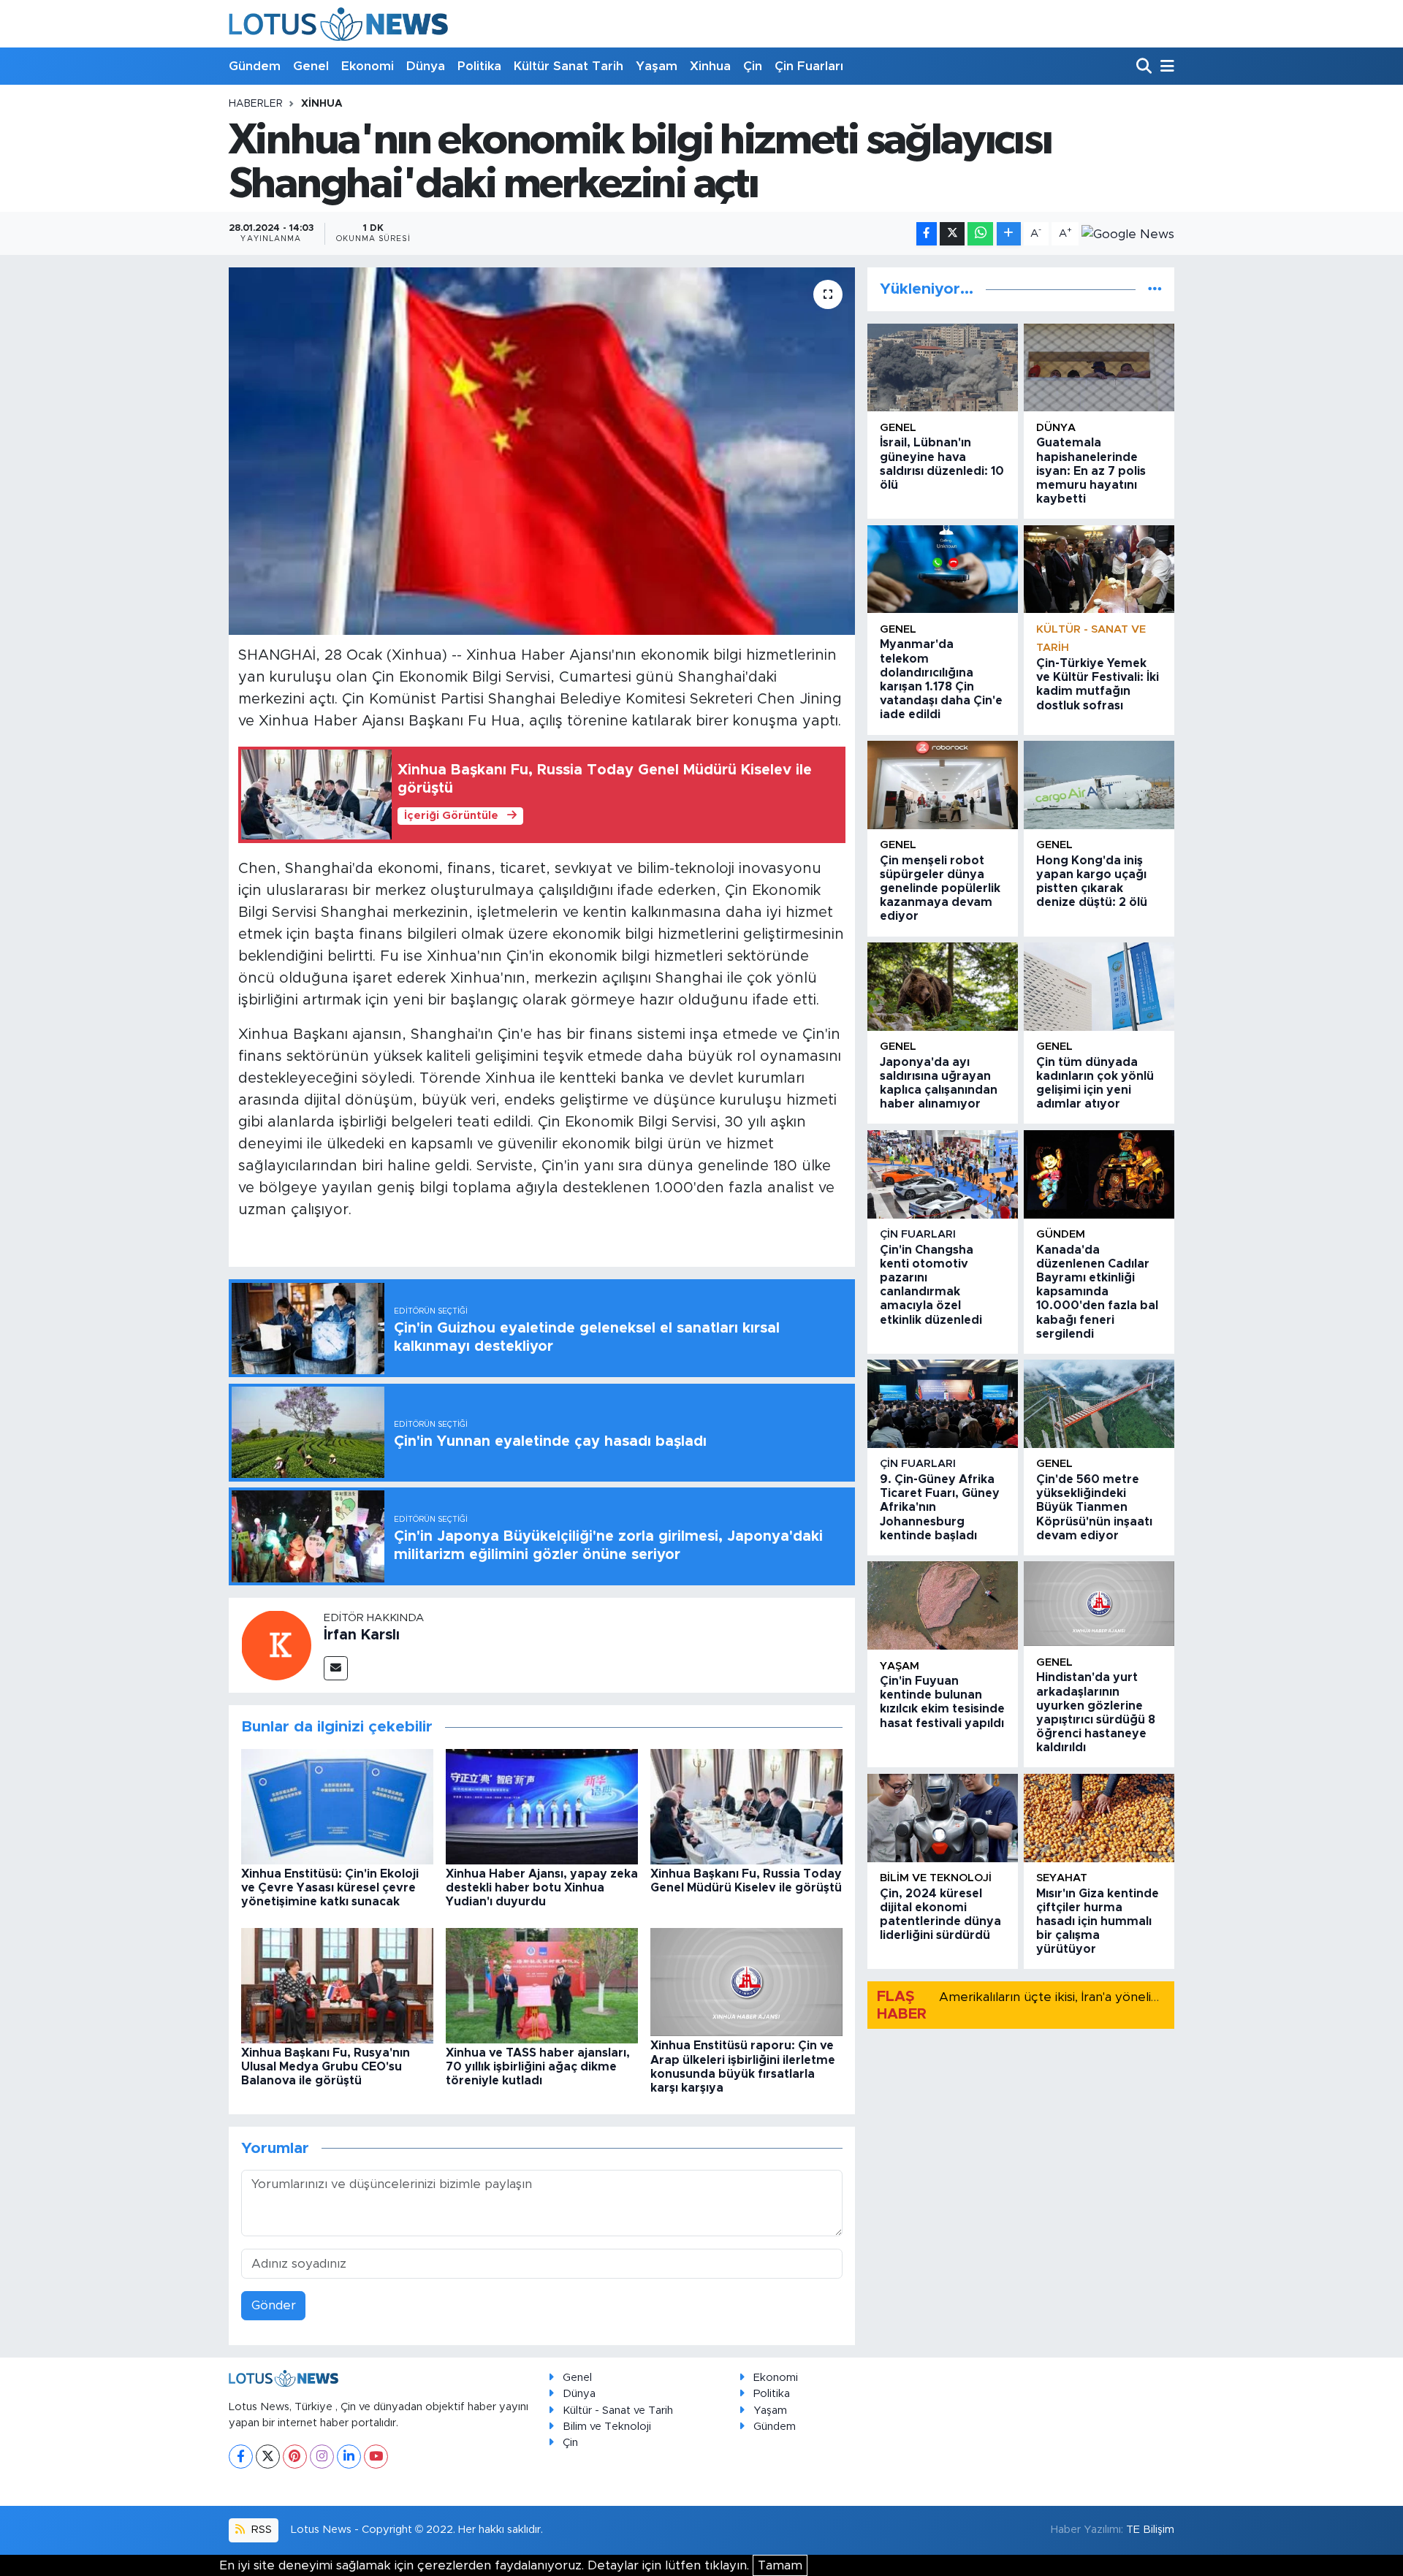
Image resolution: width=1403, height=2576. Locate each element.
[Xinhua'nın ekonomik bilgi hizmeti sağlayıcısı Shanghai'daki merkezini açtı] (542, 451)
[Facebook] (241, 2457)
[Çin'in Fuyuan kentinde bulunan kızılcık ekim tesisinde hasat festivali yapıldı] (943, 1605)
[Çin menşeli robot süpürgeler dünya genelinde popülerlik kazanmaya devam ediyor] (943, 785)
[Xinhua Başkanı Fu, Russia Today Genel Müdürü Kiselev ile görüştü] (746, 1806)
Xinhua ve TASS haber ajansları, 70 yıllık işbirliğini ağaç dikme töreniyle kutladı (538, 2067)
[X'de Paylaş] (952, 234)
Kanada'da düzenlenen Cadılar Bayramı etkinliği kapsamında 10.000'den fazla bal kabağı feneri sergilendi (1097, 1292)
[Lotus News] (338, 24)
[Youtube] (376, 2457)
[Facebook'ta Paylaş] (927, 234)
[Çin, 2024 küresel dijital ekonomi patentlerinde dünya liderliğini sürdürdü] (943, 1818)
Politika (479, 66)
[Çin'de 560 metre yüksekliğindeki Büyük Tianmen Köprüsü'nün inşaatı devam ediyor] (1099, 1404)
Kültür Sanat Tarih (569, 66)
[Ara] (1145, 67)
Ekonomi (368, 66)
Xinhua (710, 66)
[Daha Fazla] (1009, 234)
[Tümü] (1155, 289)
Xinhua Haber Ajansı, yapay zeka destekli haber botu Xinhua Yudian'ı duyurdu (542, 1888)
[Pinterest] (295, 2457)
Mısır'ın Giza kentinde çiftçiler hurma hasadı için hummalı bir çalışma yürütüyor (1098, 1922)
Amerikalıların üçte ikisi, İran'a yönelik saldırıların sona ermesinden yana (1148, 1997)
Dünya (426, 66)
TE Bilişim (1150, 2530)
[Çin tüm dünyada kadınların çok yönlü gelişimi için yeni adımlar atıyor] (1099, 987)
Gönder (274, 2305)
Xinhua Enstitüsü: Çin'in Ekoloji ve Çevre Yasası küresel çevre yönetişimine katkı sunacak (330, 1888)
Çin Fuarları (809, 66)
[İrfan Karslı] (276, 1644)
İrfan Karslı (362, 1635)
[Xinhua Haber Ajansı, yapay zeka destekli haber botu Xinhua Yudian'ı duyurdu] (542, 1806)
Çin (753, 66)
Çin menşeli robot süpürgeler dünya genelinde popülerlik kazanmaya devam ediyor (940, 889)
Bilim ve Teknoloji (607, 2427)
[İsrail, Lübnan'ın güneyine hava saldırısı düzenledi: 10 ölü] (943, 368)
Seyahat (1062, 1878)
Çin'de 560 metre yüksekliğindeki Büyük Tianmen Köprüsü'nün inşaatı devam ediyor (1094, 1508)
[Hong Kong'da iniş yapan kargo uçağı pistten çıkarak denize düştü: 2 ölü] (1099, 785)
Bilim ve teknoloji (936, 1878)
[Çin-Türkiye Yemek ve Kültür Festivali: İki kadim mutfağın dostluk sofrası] (1099, 569)
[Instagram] (322, 2457)
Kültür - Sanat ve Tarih (618, 2411)
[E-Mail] (336, 1668)
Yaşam (657, 66)
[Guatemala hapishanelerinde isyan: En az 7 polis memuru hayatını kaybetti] (1099, 368)
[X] (268, 2457)
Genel (311, 66)
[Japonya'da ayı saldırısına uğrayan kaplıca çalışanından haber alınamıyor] (943, 987)
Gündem (255, 66)
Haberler (256, 104)
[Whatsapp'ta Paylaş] (980, 234)
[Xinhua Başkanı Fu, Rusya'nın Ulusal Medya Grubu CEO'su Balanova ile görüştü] (337, 1985)
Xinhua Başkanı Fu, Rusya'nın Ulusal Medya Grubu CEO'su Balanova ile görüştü (326, 2067)
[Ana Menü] (1165, 67)
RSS (260, 2530)
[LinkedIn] (349, 2457)
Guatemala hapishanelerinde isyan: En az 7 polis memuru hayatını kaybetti (1091, 471)
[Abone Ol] (1128, 234)
